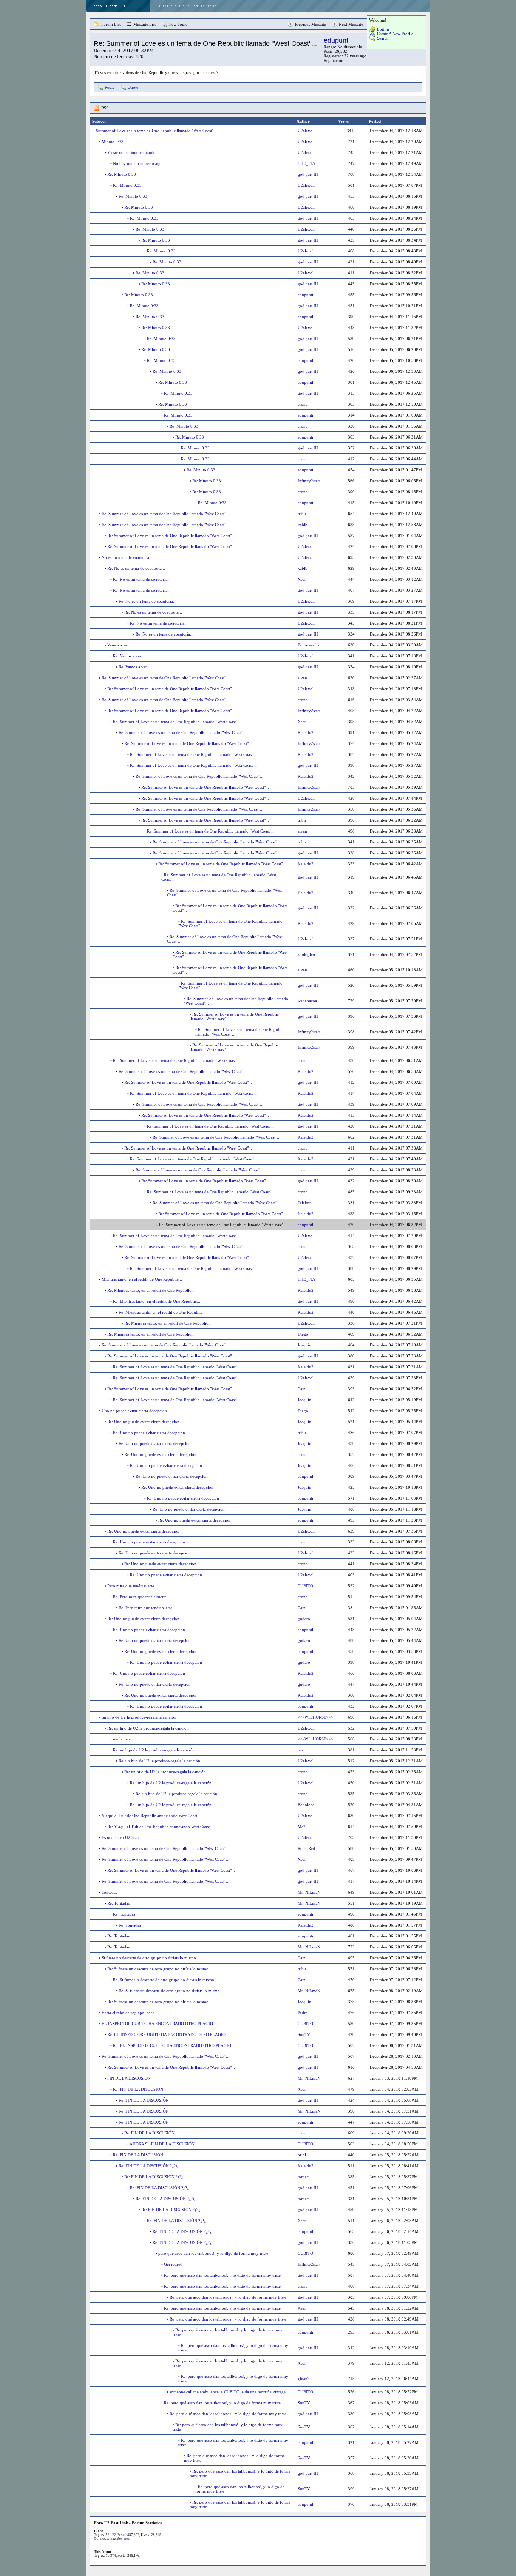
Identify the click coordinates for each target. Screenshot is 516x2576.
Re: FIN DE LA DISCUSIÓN (138, 2089)
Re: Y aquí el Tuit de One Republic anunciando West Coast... (160, 1827)
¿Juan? (304, 2379)
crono (303, 404)
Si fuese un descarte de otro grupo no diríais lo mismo (149, 1958)
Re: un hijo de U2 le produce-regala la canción (148, 1728)
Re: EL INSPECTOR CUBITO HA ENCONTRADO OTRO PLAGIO (166, 2034)
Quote (133, 87)
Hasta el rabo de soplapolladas (128, 2013)
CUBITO (305, 1586)
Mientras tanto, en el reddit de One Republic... (142, 1279)
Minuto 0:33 (113, 142)
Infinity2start (309, 481)
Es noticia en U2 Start (121, 1837)
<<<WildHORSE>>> (315, 1717)
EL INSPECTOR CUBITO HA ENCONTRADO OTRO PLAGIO (157, 2024)
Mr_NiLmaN (309, 1892)
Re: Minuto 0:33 (122, 174)
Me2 (302, 1827)
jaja (301, 1750)
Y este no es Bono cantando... (133, 152)
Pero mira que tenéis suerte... (132, 1586)
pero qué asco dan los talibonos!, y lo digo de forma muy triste (213, 2253)
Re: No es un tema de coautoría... (136, 568)
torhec (303, 2177)
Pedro (303, 2013)
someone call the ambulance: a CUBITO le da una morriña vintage (228, 2392)
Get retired (173, 2264)
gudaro (304, 1619)
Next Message (351, 24)
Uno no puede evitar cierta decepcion (134, 1411)
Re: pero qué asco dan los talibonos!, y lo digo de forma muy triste (222, 2275)
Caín (302, 1389)
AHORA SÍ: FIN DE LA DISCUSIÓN (162, 2144)
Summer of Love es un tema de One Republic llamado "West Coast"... (156, 131)
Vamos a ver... (120, 645)
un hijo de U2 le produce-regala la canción (139, 1717)
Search (383, 38)
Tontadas (109, 1892)
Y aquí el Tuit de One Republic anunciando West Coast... (151, 1816)
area (126, 2539)
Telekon (305, 1203)
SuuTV (304, 2034)
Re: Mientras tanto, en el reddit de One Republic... (151, 1290)
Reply (110, 87)
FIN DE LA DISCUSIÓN (129, 2078)
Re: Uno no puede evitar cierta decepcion (143, 1422)
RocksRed (306, 1848)
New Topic (178, 24)
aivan (302, 678)
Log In (383, 29)
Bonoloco (306, 1805)
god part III (308, 174)
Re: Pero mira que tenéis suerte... (141, 1597)
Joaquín (304, 1345)
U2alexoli (306, 131)
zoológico (306, 954)
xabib (303, 525)
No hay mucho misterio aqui (138, 163)
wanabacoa (307, 1001)
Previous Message (311, 24)
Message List (144, 24)
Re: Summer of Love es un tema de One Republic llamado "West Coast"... (165, 514)
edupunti (337, 40)
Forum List (111, 24)
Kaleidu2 (306, 732)
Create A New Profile (395, 34)
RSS (105, 108)
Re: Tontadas (118, 1903)
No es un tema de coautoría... (127, 557)
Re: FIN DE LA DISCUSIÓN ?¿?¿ (148, 2166)
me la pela (122, 1739)
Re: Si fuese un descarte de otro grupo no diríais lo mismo (158, 1969)
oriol (302, 2155)
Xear (302, 579)
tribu (302, 514)
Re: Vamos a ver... (129, 656)
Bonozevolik (309, 645)
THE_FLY (307, 163)
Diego (303, 1334)
